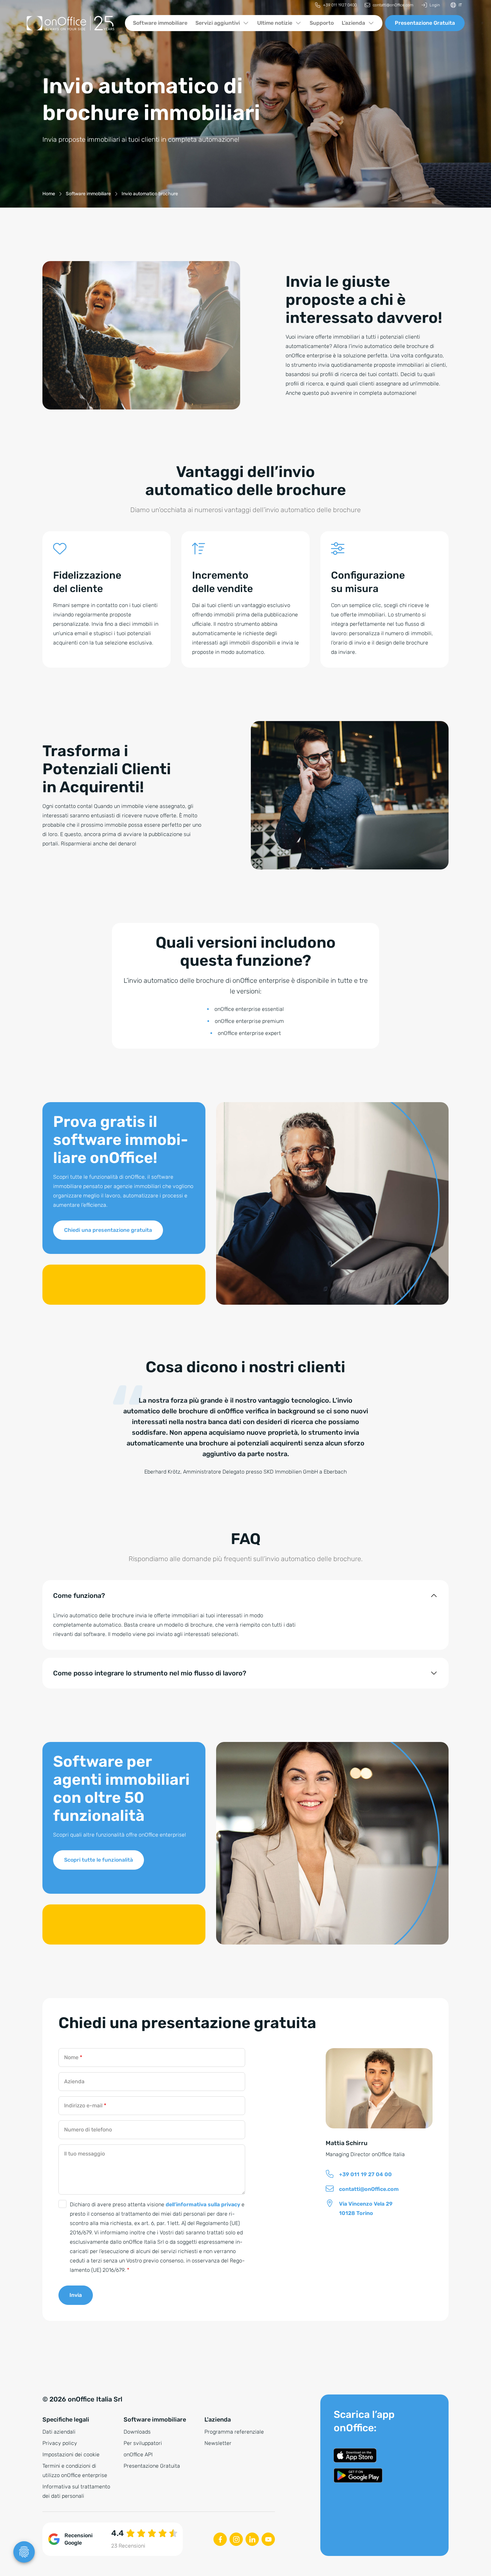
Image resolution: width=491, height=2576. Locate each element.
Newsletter (218, 2443)
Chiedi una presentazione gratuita (108, 1230)
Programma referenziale (234, 2432)
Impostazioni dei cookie (71, 2454)
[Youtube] (268, 2539)
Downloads (137, 2432)
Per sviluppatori (143, 2443)
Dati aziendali (59, 2432)
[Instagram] (236, 2539)
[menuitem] (336, 5)
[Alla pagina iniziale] (70, 23)
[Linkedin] (252, 2539)
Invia (76, 2295)
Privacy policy (60, 2443)
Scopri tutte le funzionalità (99, 1860)
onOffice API (138, 2454)
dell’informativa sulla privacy (203, 2204)
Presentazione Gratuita (425, 23)
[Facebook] (220, 2539)
